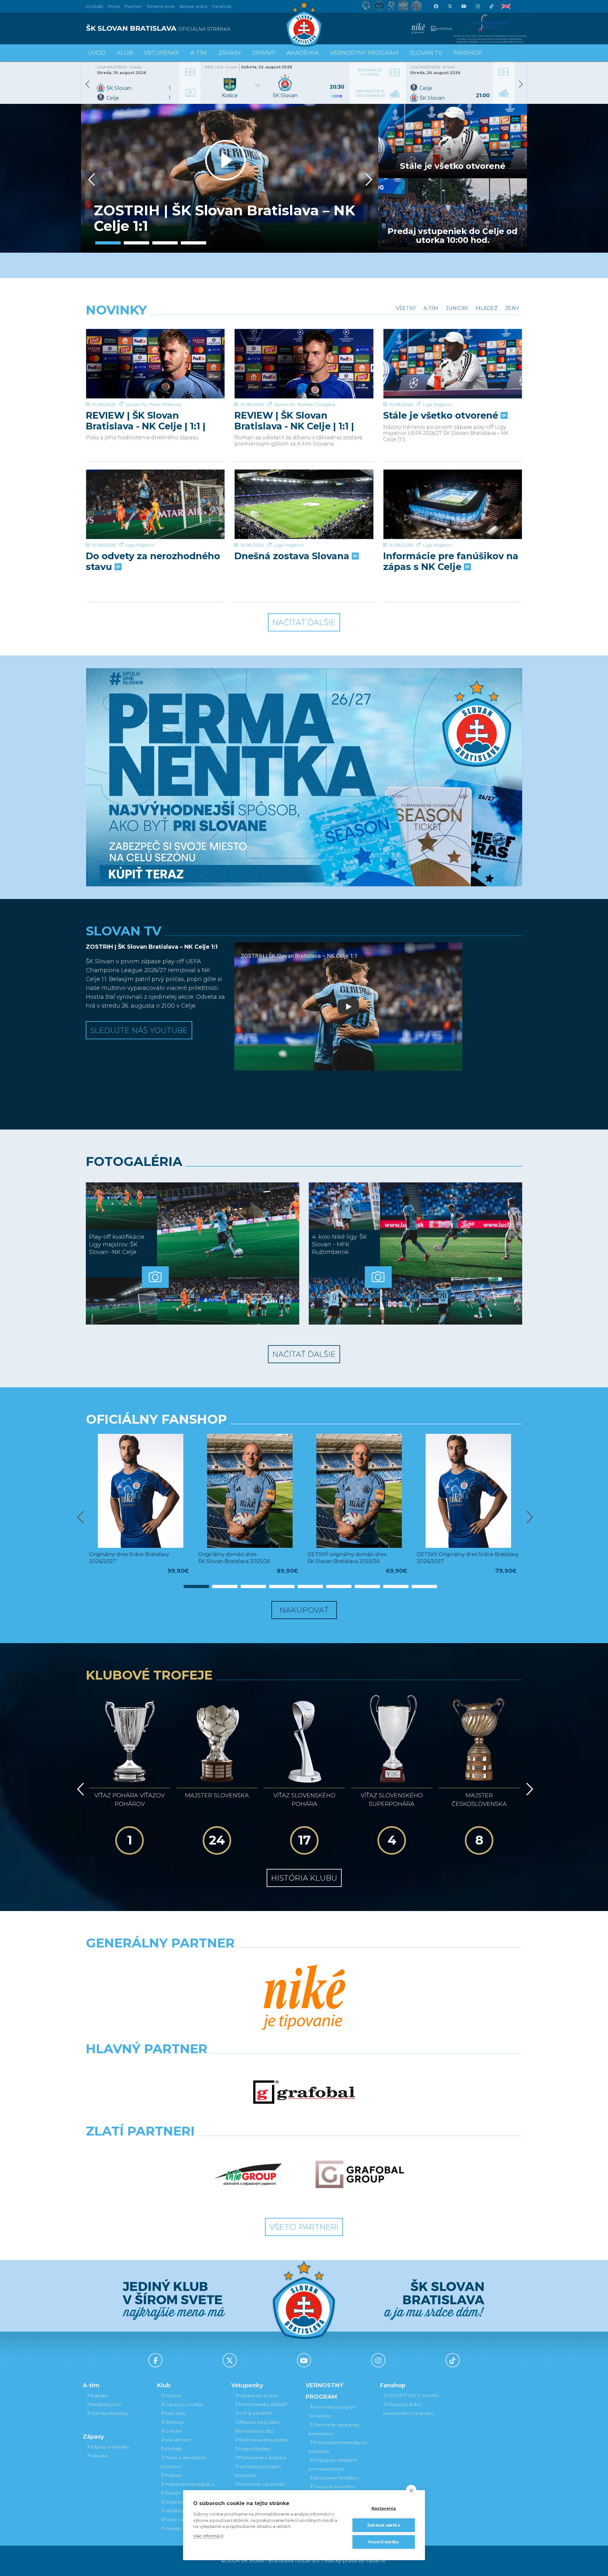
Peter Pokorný (165, 404)
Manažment (178, 2440)
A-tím (431, 308)
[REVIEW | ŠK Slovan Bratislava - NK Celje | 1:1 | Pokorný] (155, 364)
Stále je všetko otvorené (442, 415)
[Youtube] (464, 6)
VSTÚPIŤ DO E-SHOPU (413, 2396)
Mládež (487, 308)
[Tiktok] (491, 6)
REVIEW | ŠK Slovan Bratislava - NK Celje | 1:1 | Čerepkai (294, 421)
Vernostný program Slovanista (258, 2471)
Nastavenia (384, 2508)
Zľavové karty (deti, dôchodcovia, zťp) (257, 2427)
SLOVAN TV (426, 53)
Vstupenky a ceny (258, 2396)
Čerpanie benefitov (334, 2487)
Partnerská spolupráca (189, 2484)
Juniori (457, 308)
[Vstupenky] (503, 87)
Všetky (406, 308)
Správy (264, 53)
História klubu (304, 1878)
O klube (173, 2431)
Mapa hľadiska (255, 2449)
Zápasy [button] (230, 53)
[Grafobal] (304, 2092)
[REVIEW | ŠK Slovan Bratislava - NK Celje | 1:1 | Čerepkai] (304, 364)
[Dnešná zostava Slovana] (304, 504)
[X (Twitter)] (450, 6)
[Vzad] (90, 180)
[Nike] (304, 1998)
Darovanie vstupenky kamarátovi (260, 2489)
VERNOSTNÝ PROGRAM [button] (364, 53)
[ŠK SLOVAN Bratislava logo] (304, 24)
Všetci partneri (304, 2227)
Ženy (512, 308)
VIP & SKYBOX (255, 2413)
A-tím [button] (199, 53)
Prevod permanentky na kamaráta (338, 2447)
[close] (411, 2490)
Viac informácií (208, 2536)
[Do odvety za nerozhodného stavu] (155, 504)
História (173, 2396)
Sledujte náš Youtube (139, 1030)
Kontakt (173, 2449)
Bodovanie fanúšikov (336, 2478)
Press (114, 6)
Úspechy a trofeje (184, 2404)
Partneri (173, 2475)
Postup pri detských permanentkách (333, 2465)
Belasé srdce (193, 6)
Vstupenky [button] (161, 53)
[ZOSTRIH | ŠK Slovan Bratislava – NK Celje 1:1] (230, 178)
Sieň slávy (175, 2413)
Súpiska (99, 2396)
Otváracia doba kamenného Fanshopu (409, 2409)
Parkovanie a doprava (263, 2458)
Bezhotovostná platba (263, 2440)
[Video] (190, 87)
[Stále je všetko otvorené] (453, 364)
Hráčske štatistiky (109, 2413)
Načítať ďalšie (304, 622)
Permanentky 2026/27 (263, 2404)
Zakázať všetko (384, 2525)
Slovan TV (136, 404)
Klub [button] (125, 53)
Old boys (174, 2422)
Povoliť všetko (384, 2542)
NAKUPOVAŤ (304, 1610)
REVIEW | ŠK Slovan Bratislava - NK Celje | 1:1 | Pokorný (146, 421)
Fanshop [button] (468, 53)
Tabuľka (99, 2456)
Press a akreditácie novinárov (183, 2462)
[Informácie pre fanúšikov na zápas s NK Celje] (453, 504)
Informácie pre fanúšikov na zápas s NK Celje (451, 561)
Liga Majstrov (437, 404)
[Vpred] (368, 180)
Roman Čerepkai (316, 404)
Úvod (97, 53)
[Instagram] (478, 6)
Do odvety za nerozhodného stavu (153, 561)
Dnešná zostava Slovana (293, 556)
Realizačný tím (106, 2404)
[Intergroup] (248, 2174)
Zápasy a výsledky (110, 2447)
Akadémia (303, 53)
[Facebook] (436, 6)
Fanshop (222, 6)
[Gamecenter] (190, 66)
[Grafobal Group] (360, 2174)
